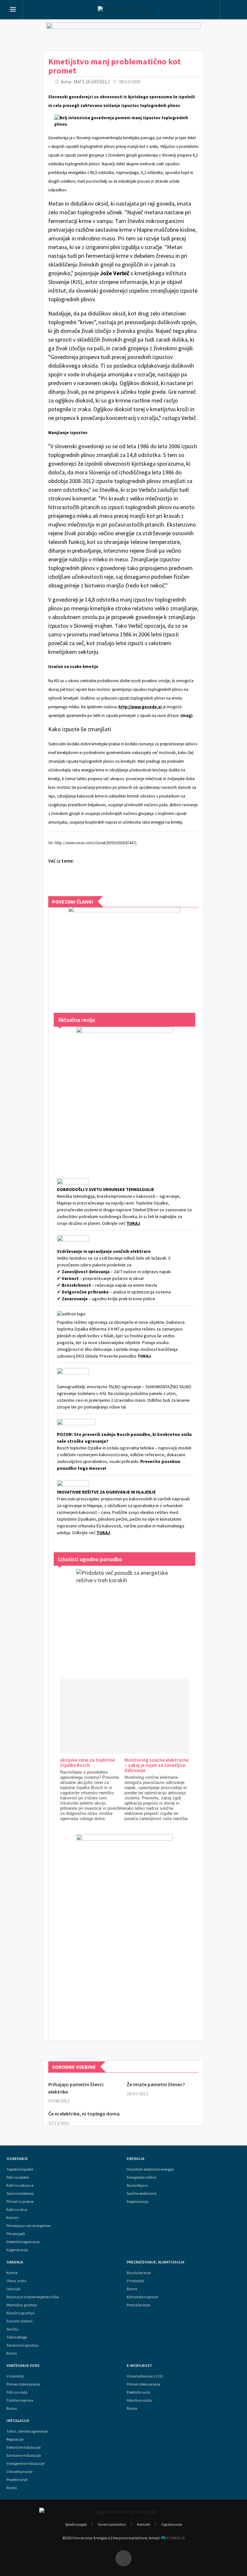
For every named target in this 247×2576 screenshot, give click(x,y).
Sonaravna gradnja (23, 2345)
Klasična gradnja (20, 2313)
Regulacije (15, 2439)
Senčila (12, 2329)
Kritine (12, 2273)
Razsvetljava (137, 2185)
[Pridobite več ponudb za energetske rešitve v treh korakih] (124, 1617)
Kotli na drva (17, 2210)
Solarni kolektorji (20, 2193)
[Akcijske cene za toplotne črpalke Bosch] (116, 1716)
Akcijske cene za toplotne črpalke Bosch (87, 1763)
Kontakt (144, 2524)
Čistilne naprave (20, 2400)
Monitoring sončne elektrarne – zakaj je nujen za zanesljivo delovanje (156, 1765)
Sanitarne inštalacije (24, 2455)
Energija (136, 2159)
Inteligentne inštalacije (25, 2464)
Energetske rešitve (142, 2177)
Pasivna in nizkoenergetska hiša (33, 2297)
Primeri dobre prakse (23, 2384)
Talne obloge (17, 2337)
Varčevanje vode (23, 2366)
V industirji (135, 2281)
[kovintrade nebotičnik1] (124, 1931)
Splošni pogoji (76, 2524)
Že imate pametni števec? (156, 2084)
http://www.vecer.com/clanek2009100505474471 (96, 843)
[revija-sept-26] (124, 1094)
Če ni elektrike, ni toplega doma (84, 2114)
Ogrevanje (17, 2159)
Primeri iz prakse (20, 2202)
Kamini (13, 2218)
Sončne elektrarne (142, 2193)
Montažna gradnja (22, 2305)
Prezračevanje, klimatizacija (156, 2262)
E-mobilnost (139, 2366)
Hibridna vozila (139, 2400)
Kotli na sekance (20, 2185)
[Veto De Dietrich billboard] (123, 35)
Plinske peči (16, 2234)
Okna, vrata (16, 2281)
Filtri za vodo (17, 2392)
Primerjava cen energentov (29, 2226)
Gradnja (15, 2262)
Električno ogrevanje (23, 2242)
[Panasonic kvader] (124, 953)
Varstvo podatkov (112, 2524)
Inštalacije (18, 2421)
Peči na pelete (18, 2177)
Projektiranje (17, 2480)
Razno (12, 2353)
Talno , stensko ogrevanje (27, 2431)
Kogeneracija (17, 2250)
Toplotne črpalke (20, 2169)
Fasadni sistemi (19, 2321)
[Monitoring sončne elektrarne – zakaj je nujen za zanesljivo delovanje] (181, 1716)
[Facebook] (123, 2558)
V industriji (15, 2376)
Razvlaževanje (139, 2273)
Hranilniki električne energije (150, 2169)
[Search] (232, 10)
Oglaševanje (172, 2524)
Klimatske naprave (142, 2297)
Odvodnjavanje (19, 2472)
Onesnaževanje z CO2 (145, 2376)
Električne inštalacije (23, 2447)
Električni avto (138, 2392)
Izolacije (13, 2289)
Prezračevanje (138, 2305)
